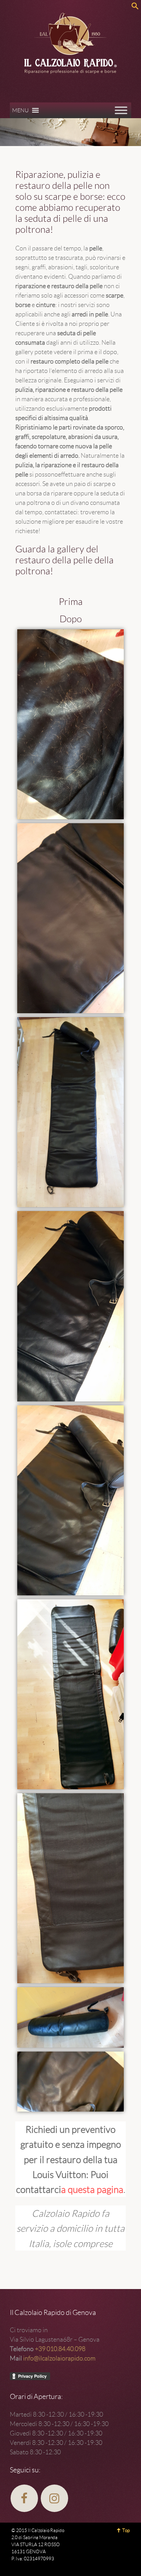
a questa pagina (92, 2189)
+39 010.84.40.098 (60, 2349)
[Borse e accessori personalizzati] (70, 132)
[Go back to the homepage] (70, 43)
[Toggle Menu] (121, 110)
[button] (20, 110)
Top (126, 2530)
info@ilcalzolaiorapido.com (59, 2358)
